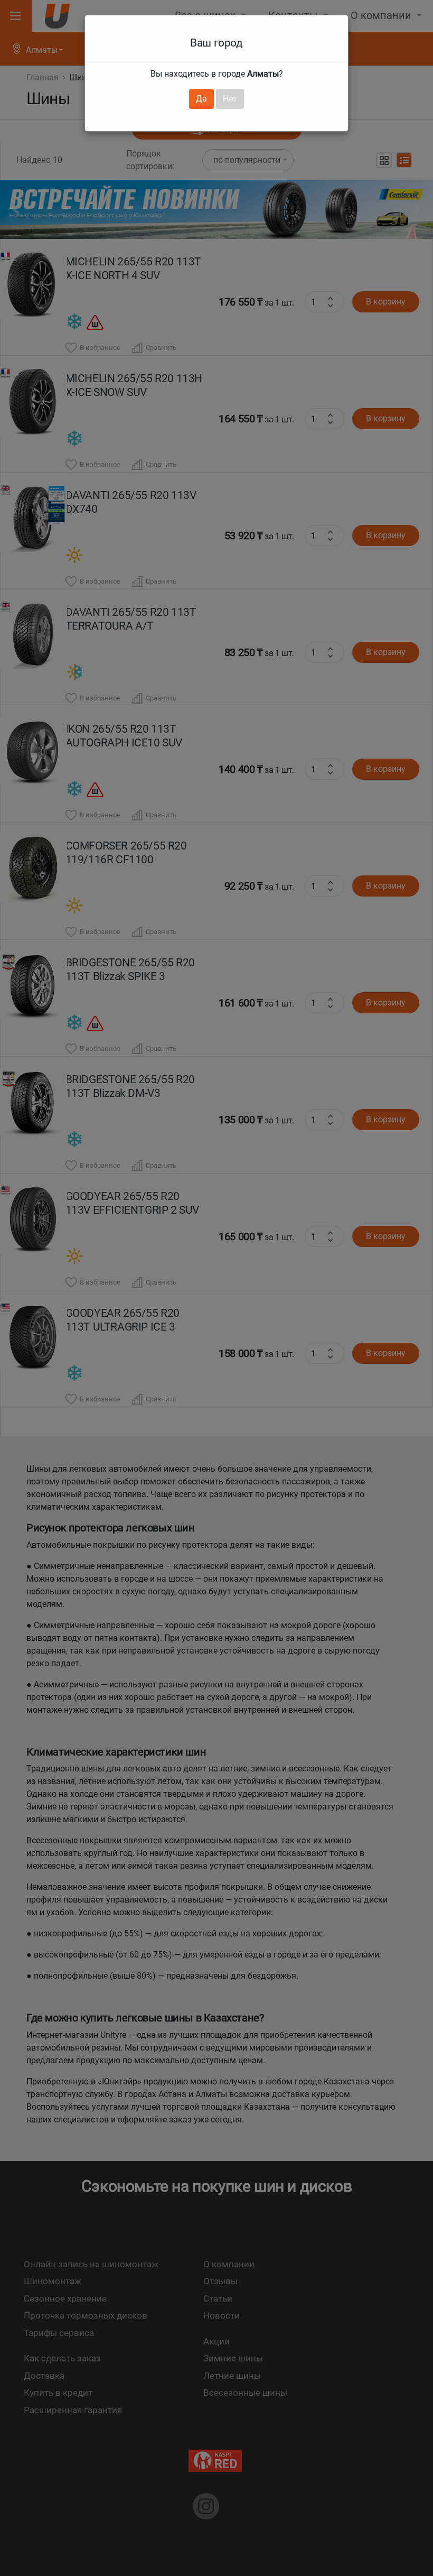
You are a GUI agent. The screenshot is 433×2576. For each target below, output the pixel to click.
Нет (230, 99)
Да (201, 99)
